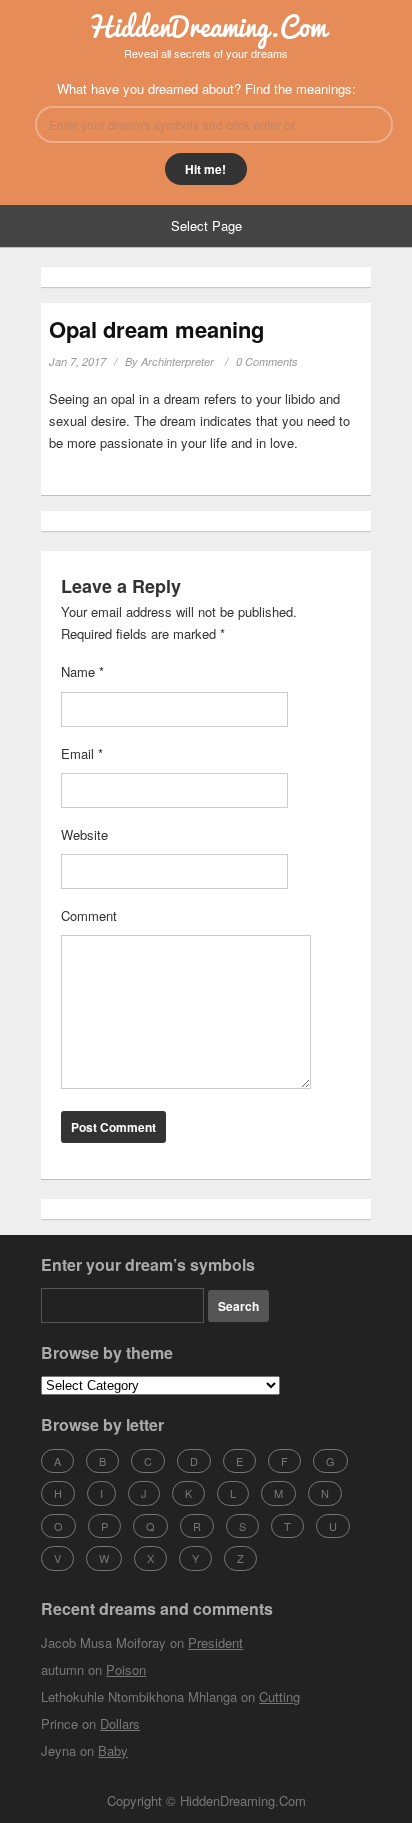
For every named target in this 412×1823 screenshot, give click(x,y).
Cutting (279, 1696)
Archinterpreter (177, 361)
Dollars (120, 1723)
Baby (113, 1750)
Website (84, 834)
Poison (126, 1669)
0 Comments (267, 361)
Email (82, 753)
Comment (89, 915)
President (215, 1642)
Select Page (206, 225)
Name (82, 671)
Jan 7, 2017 (77, 361)
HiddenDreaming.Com (206, 26)
